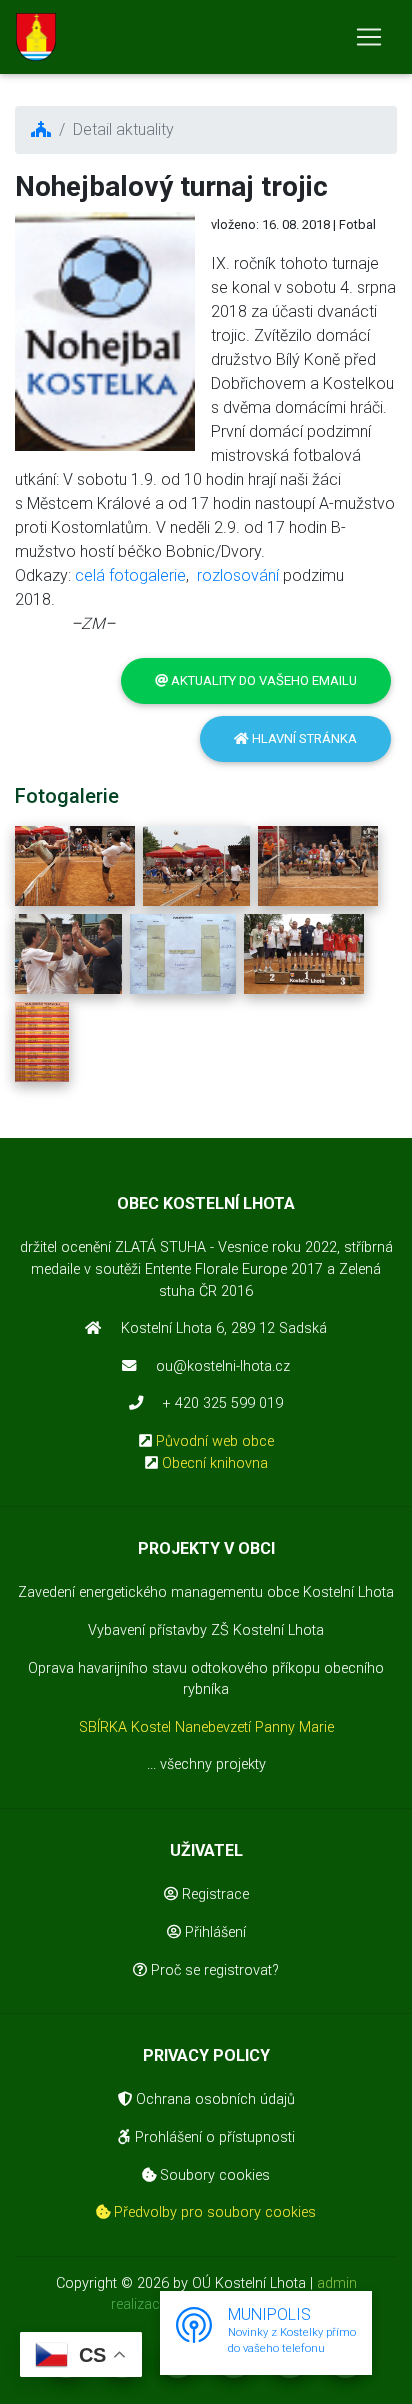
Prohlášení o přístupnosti (213, 2137)
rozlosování (238, 575)
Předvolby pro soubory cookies (213, 2212)
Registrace (213, 1894)
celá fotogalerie (130, 575)
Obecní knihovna (215, 1463)
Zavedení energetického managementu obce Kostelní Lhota (206, 1592)
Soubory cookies (213, 2175)
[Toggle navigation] (369, 37)
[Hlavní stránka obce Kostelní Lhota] (36, 37)
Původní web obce (215, 1441)
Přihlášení (213, 1932)
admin (337, 2283)
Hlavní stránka (303, 738)
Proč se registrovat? (213, 1970)
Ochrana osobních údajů (213, 2099)
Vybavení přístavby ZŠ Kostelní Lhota (206, 1630)
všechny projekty (213, 1764)
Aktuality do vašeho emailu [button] (262, 680)
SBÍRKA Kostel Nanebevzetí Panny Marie (206, 1727)
